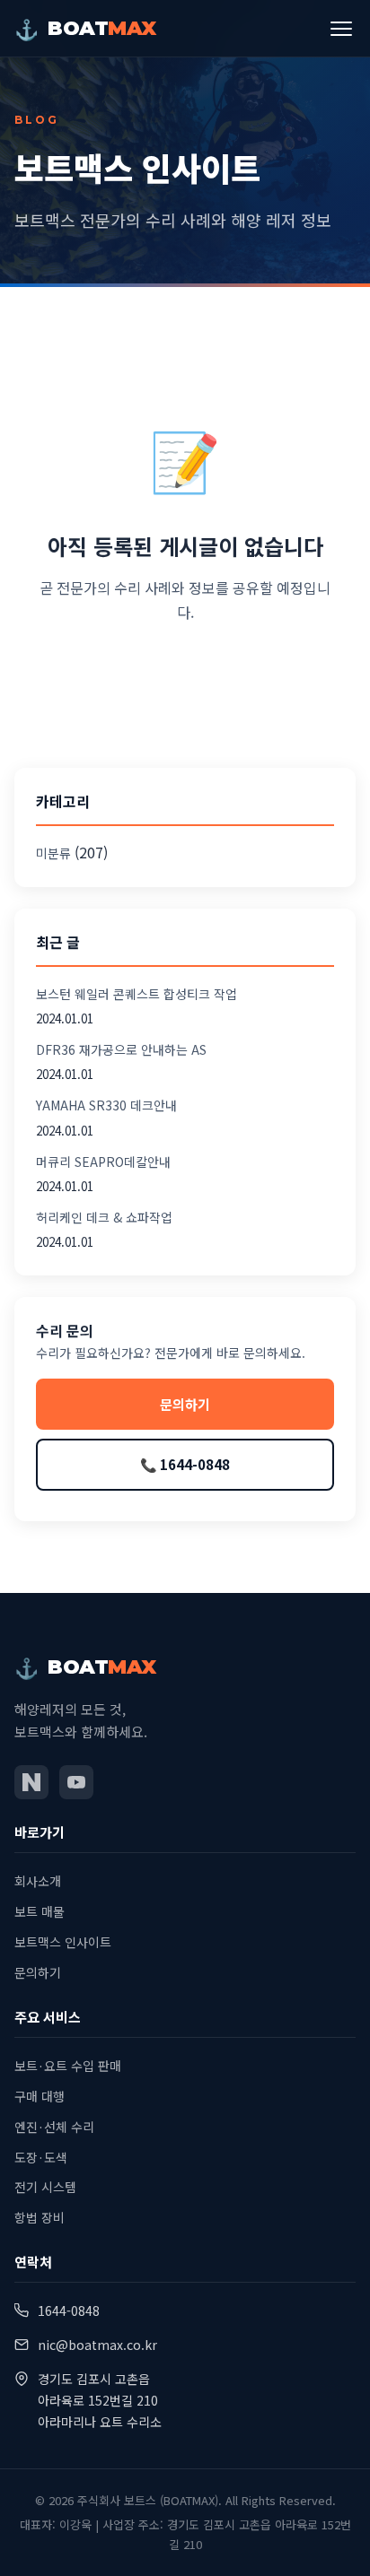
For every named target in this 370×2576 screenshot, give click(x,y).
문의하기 (185, 1404)
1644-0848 (69, 2311)
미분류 (53, 853)
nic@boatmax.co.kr (97, 2345)
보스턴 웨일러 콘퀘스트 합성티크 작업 (137, 994)
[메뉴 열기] (341, 29)
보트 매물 (40, 1911)
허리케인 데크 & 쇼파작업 (104, 1217)
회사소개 (38, 1881)
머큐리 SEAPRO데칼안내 (103, 1162)
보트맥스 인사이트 (63, 1942)
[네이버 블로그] (31, 1782)
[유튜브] (76, 1782)
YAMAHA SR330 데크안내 (106, 1105)
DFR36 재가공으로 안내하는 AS (121, 1049)
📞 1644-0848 (185, 1464)
